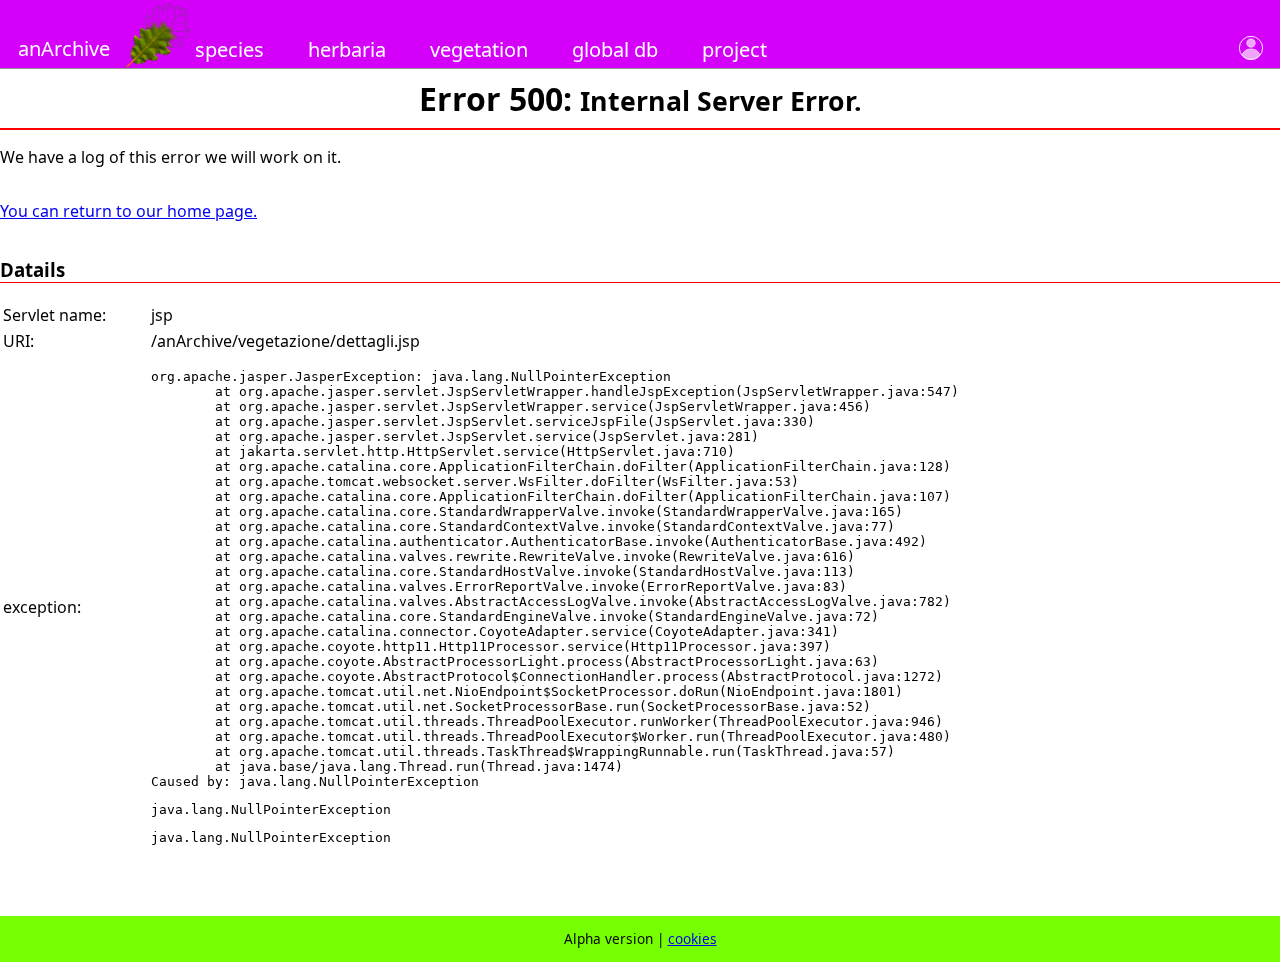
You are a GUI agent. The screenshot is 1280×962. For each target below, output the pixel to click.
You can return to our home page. (128, 211)
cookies (692, 938)
